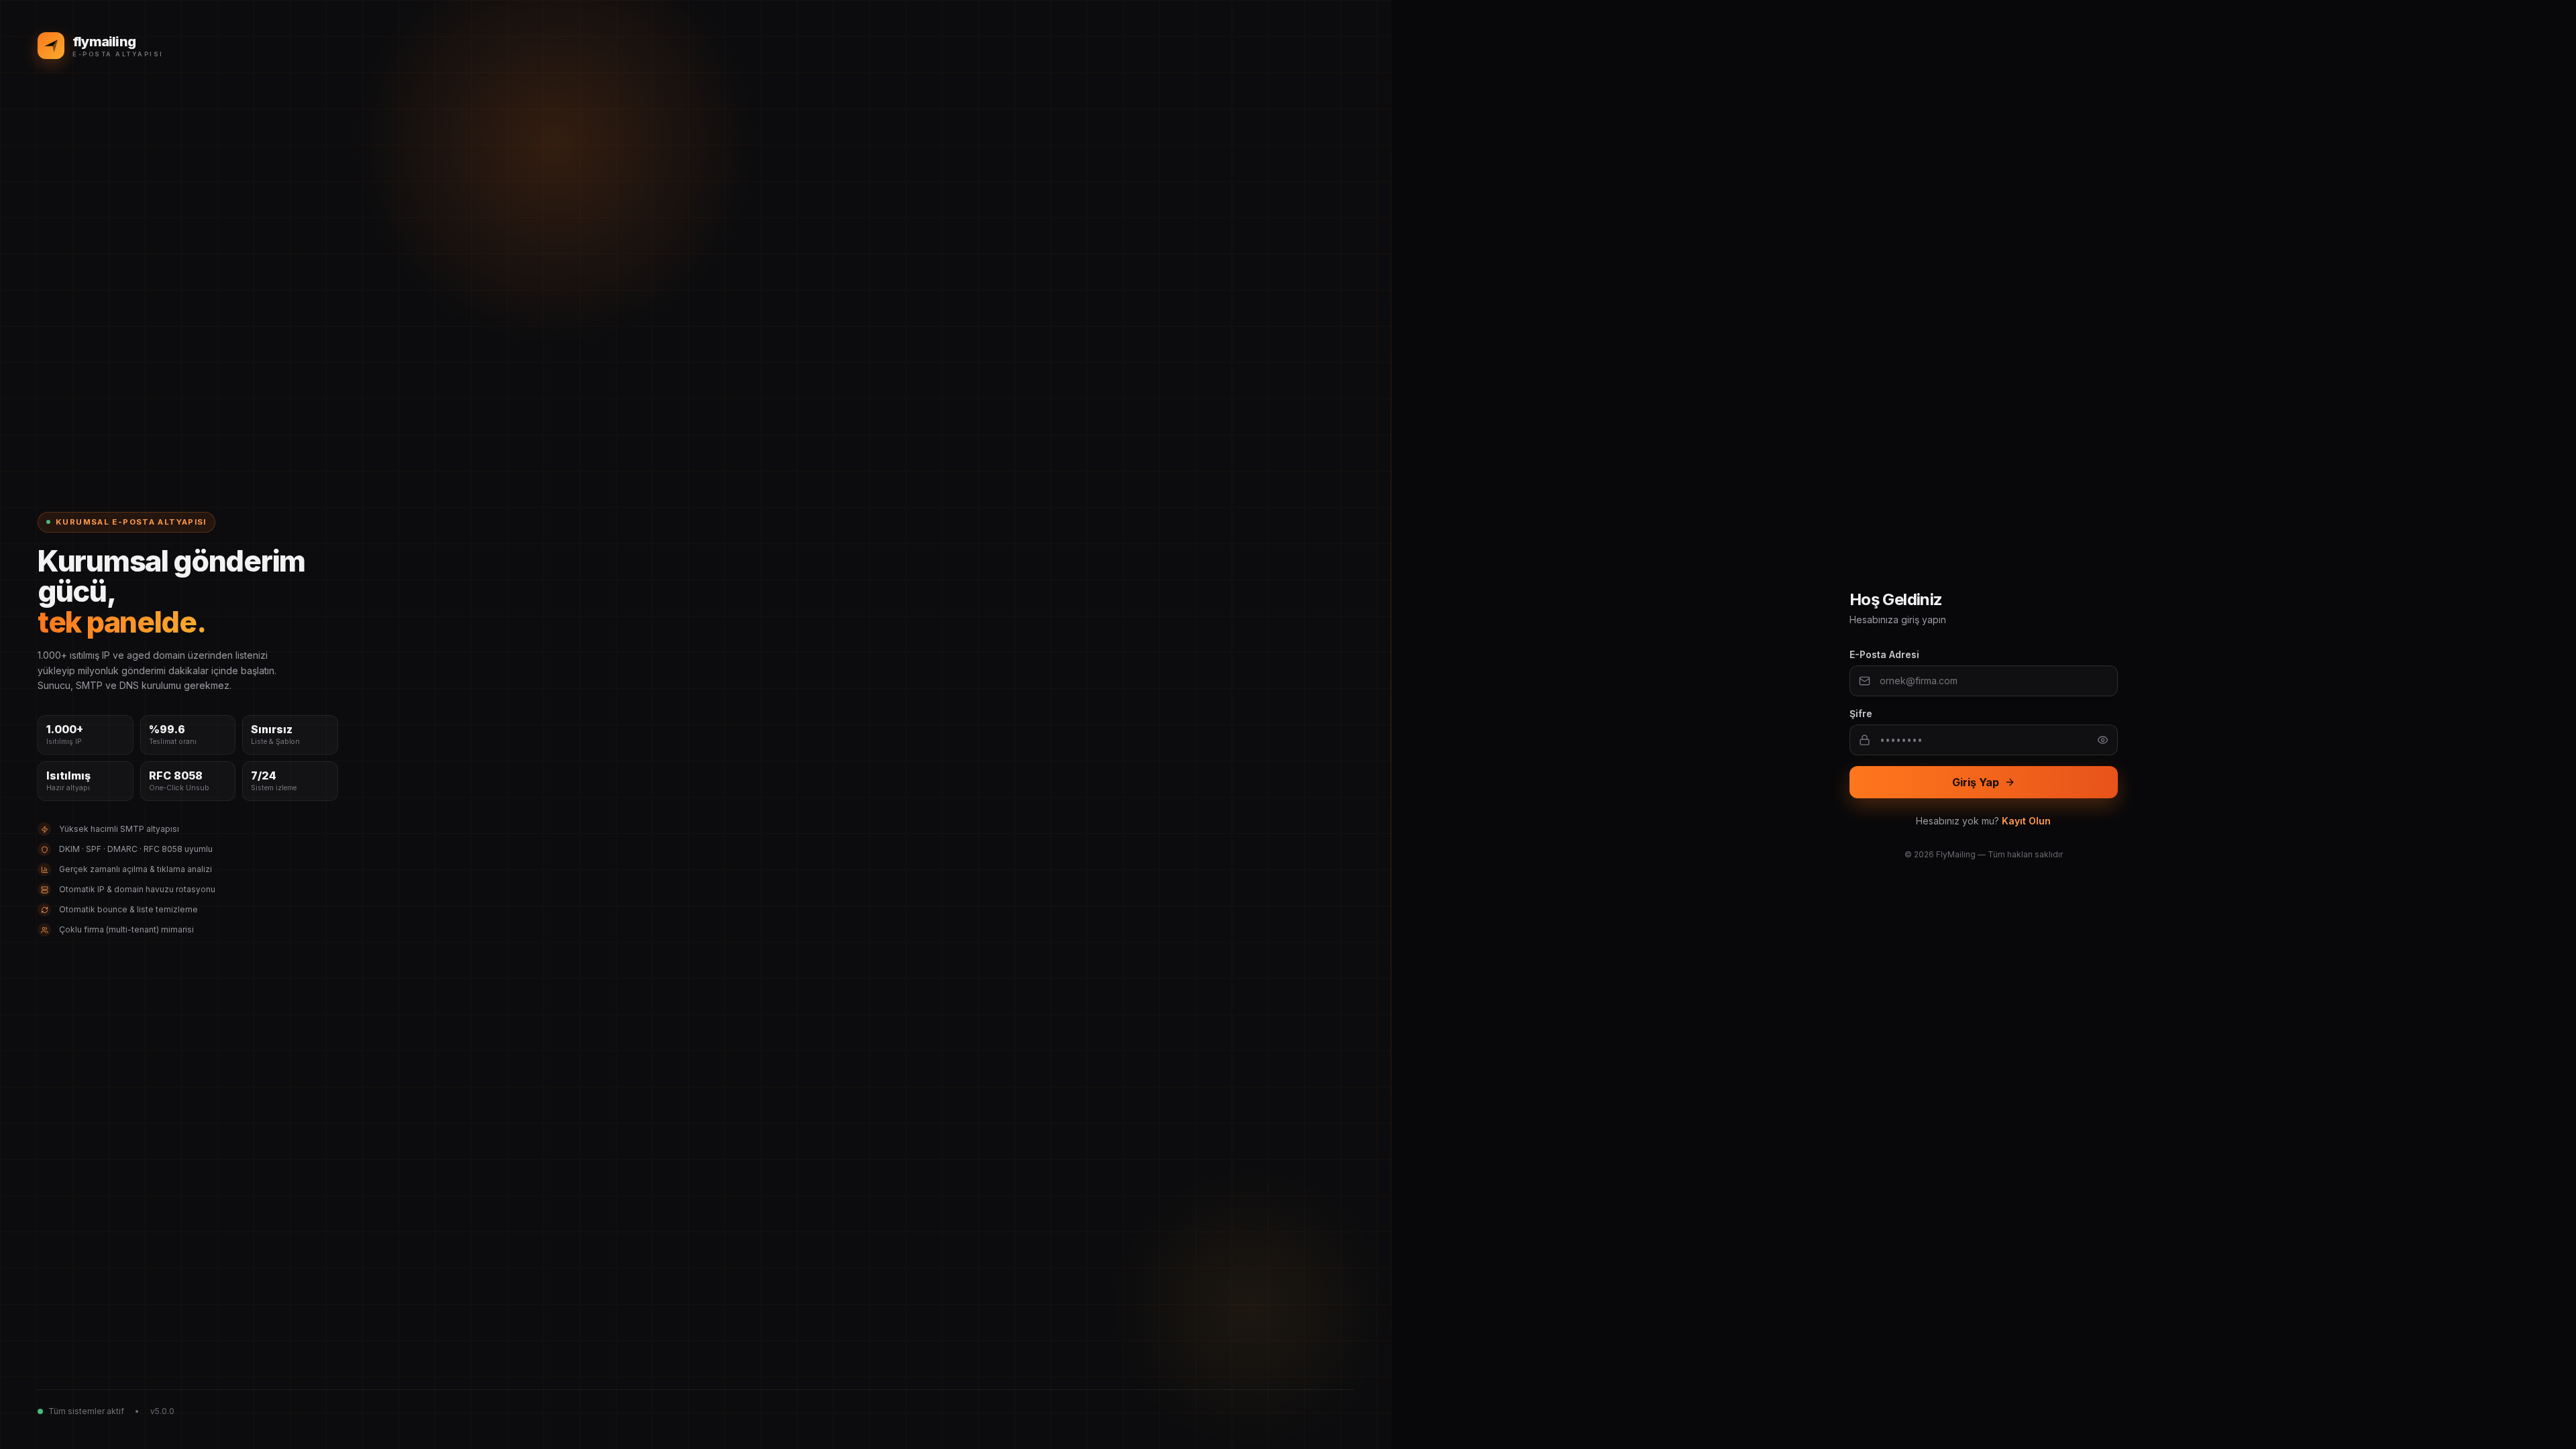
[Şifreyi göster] (2103, 740)
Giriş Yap (1976, 782)
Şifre (1861, 713)
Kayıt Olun (2026, 821)
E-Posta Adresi (1884, 654)
